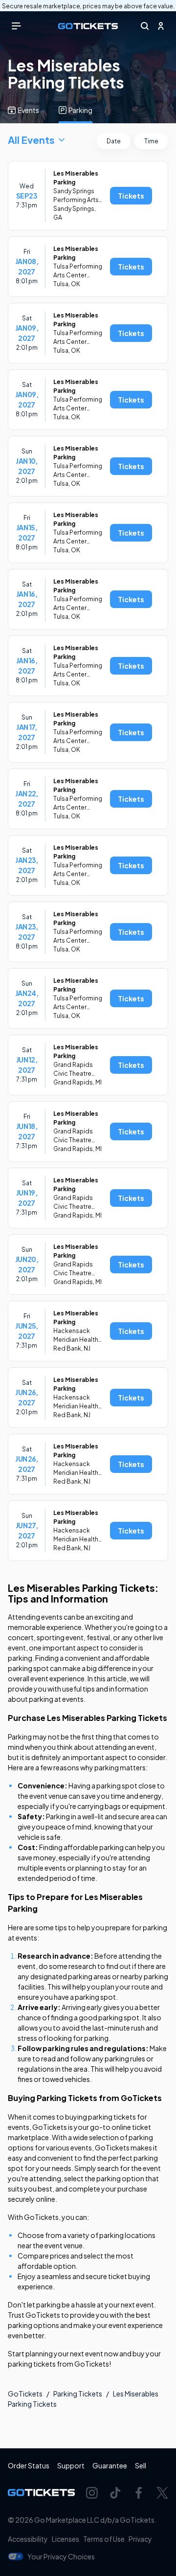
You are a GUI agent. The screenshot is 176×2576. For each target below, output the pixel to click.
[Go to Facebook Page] (139, 2493)
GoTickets (25, 2394)
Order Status (29, 2465)
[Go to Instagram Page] (92, 2493)
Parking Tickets (78, 2394)
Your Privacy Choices (61, 2556)
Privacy (140, 2539)
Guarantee (110, 2465)
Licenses (66, 2539)
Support (71, 2465)
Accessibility (28, 2539)
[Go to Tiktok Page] (115, 2493)
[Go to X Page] (162, 2493)
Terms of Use (104, 2539)
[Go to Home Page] (88, 26)
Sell (141, 2465)
